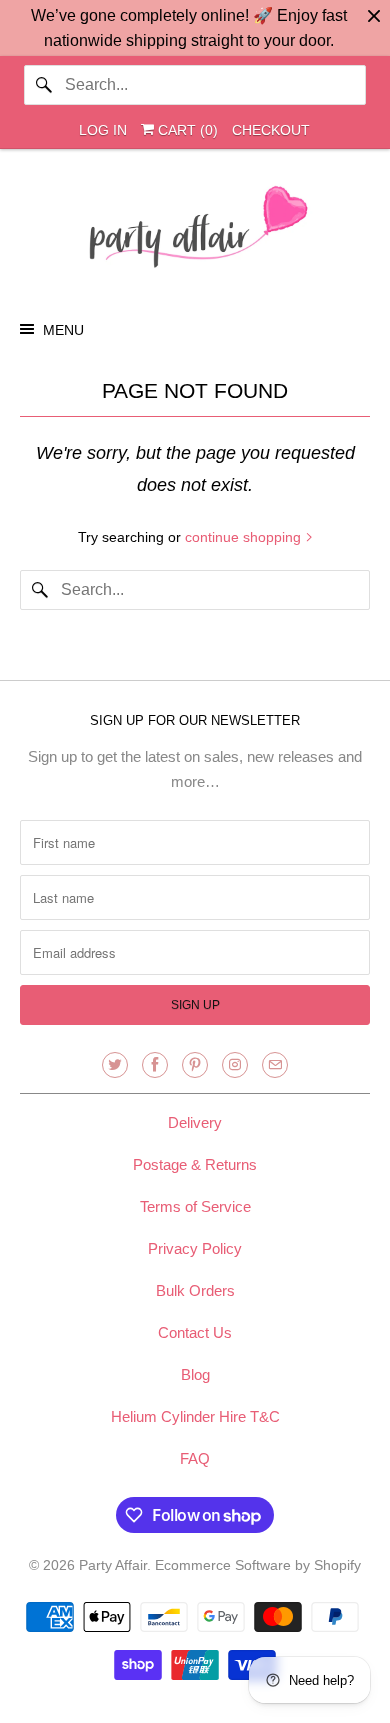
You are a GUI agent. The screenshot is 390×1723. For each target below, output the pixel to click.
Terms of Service (195, 1206)
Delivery (195, 1122)
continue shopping (245, 537)
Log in (103, 130)
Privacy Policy (195, 1248)
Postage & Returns (195, 1164)
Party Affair (113, 1565)
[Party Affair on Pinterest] (195, 1065)
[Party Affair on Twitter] (115, 1065)
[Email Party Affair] (275, 1065)
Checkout (271, 130)
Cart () (186, 130)
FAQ (195, 1458)
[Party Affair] (195, 232)
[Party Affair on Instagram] (235, 1065)
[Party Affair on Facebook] (155, 1065)
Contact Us (195, 1332)
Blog (195, 1374)
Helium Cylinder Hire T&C (195, 1416)
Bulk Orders (195, 1290)
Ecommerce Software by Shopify (258, 1565)
